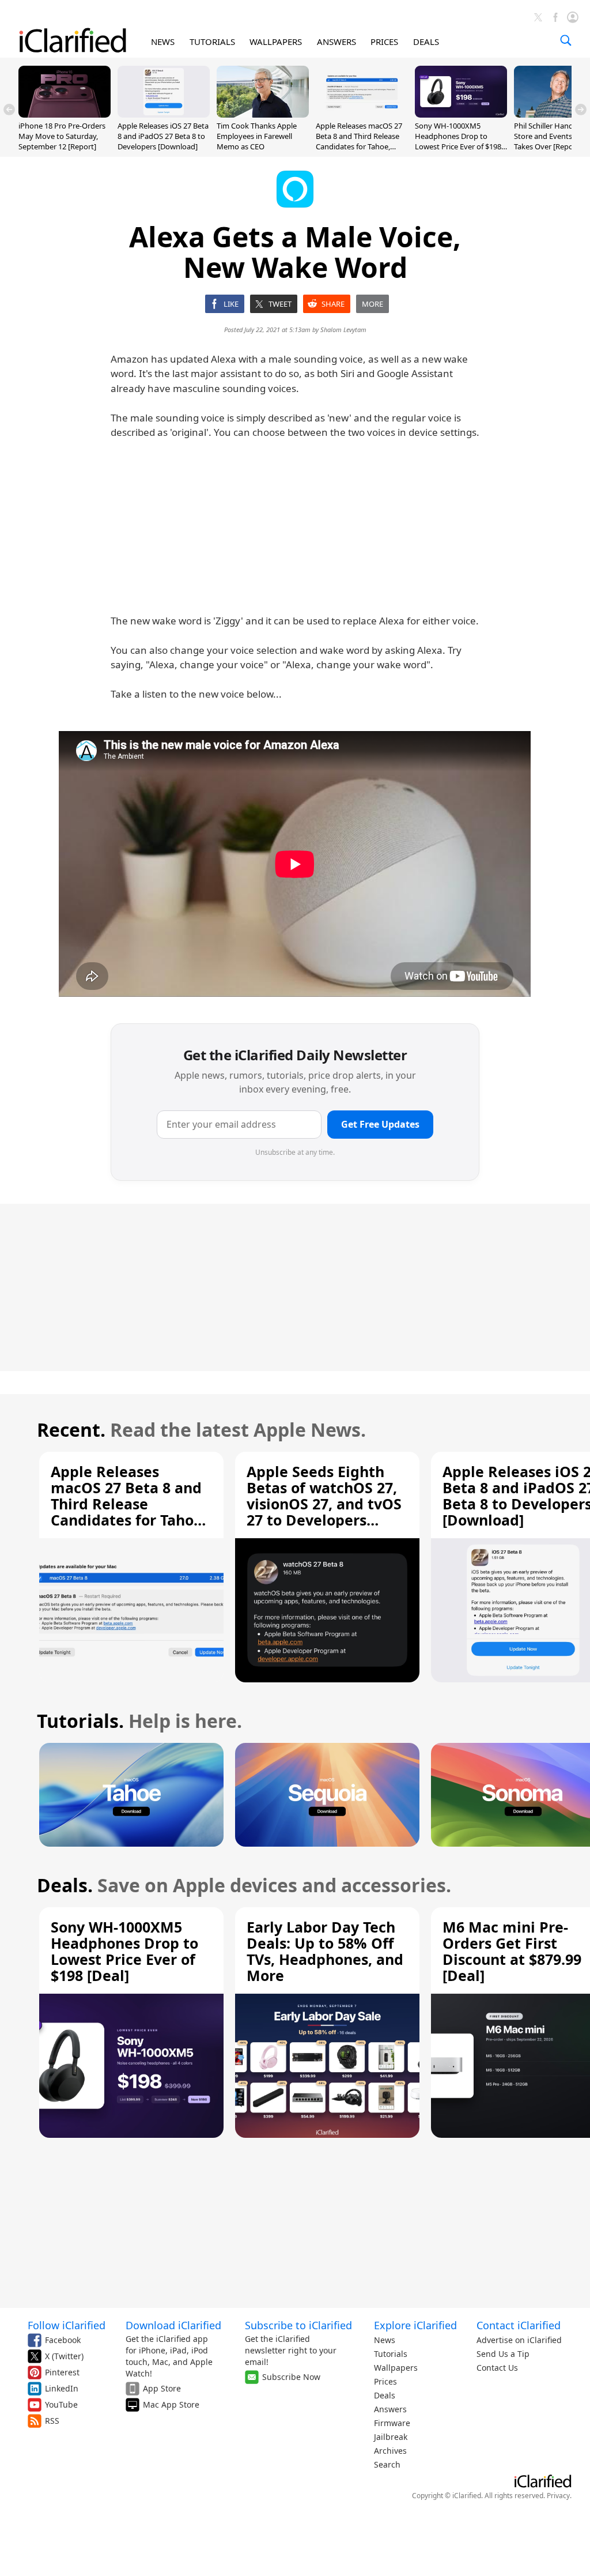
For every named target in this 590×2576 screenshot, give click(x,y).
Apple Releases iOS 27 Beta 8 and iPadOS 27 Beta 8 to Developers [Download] (163, 136)
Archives (390, 2451)
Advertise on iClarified (519, 2340)
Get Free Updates (380, 1124)
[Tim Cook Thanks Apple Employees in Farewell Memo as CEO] (263, 114)
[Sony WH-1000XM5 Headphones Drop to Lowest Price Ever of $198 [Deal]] (461, 114)
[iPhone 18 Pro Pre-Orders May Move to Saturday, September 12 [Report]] (65, 114)
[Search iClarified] (566, 40)
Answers (390, 2409)
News (385, 2340)
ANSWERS (336, 42)
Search (387, 2464)
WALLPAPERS (276, 42)
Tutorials (391, 2354)
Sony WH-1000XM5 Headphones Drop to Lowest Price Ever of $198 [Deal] (458, 142)
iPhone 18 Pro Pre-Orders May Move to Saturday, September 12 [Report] (62, 136)
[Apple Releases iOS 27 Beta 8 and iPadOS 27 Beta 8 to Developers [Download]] (164, 114)
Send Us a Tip (503, 2354)
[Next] (581, 110)
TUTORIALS (212, 42)
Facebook (63, 2340)
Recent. (71, 1430)
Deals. (65, 1885)
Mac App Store (171, 2404)
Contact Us (497, 2368)
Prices (385, 2381)
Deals (385, 2395)
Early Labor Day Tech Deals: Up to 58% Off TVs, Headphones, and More (325, 1951)
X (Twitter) (64, 2356)
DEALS (426, 42)
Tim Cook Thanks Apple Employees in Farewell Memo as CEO (257, 136)
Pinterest (62, 2372)
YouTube (61, 2404)
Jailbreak (391, 2437)
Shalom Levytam (343, 329)
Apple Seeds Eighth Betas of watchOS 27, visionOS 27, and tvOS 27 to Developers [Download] (324, 1504)
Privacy (558, 2496)
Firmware (392, 2423)
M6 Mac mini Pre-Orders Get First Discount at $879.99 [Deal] (512, 1951)
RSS (52, 2421)
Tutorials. (80, 1721)
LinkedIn (62, 2388)
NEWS (163, 42)
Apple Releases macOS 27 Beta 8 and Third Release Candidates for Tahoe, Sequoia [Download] (359, 142)
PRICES (384, 42)
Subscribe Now (291, 2377)
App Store (162, 2388)
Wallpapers (396, 2368)
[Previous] (9, 110)
